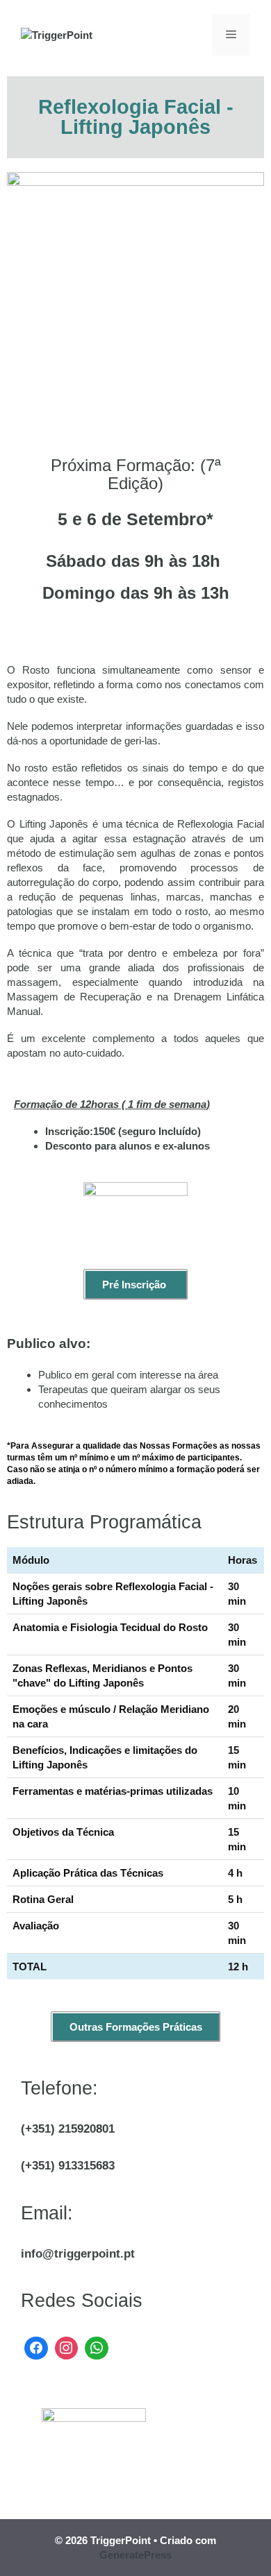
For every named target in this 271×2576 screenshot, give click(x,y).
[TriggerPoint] (57, 34)
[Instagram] (67, 2347)
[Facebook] (36, 2347)
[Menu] (231, 35)
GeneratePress (135, 2555)
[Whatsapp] (97, 2347)
